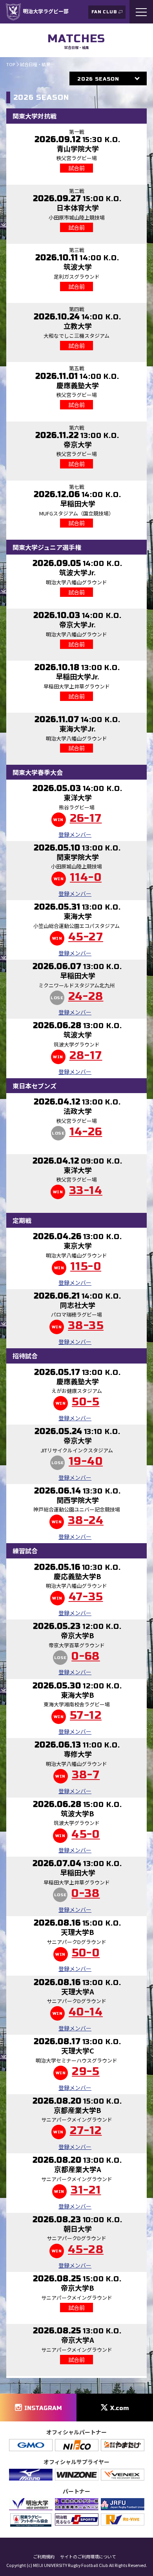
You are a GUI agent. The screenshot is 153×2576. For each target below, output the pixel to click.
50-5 (86, 1402)
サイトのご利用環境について (88, 2557)
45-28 (86, 2250)
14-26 (86, 1132)
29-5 (86, 2072)
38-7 (86, 1775)
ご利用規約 (44, 2557)
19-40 (86, 1462)
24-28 (86, 997)
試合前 (76, 168)
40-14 (86, 2012)
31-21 (86, 2191)
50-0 (86, 1953)
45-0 (86, 1835)
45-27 (86, 937)
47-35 (86, 1597)
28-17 (86, 1056)
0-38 (86, 1894)
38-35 (86, 1326)
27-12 (86, 2131)
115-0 (86, 1267)
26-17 (86, 819)
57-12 (86, 1716)
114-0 (86, 878)
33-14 (86, 1191)
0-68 (86, 1657)
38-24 (86, 1521)
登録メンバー (75, 834)
